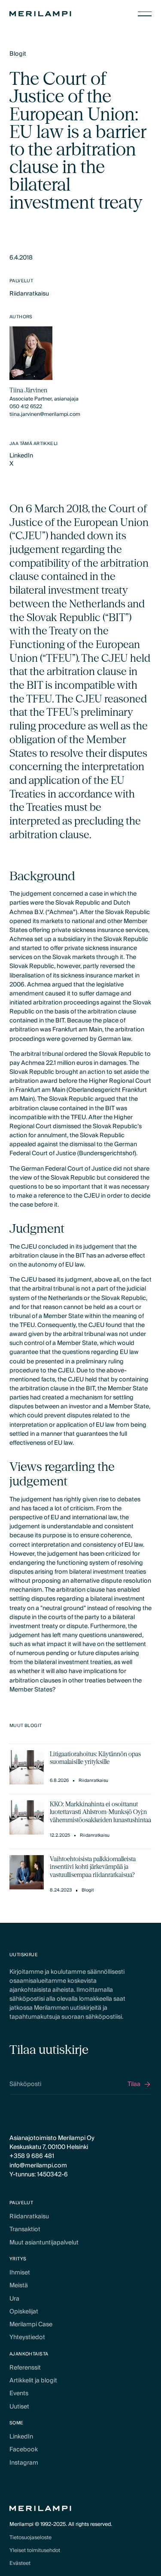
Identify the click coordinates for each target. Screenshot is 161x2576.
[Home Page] (40, 14)
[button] (145, 14)
